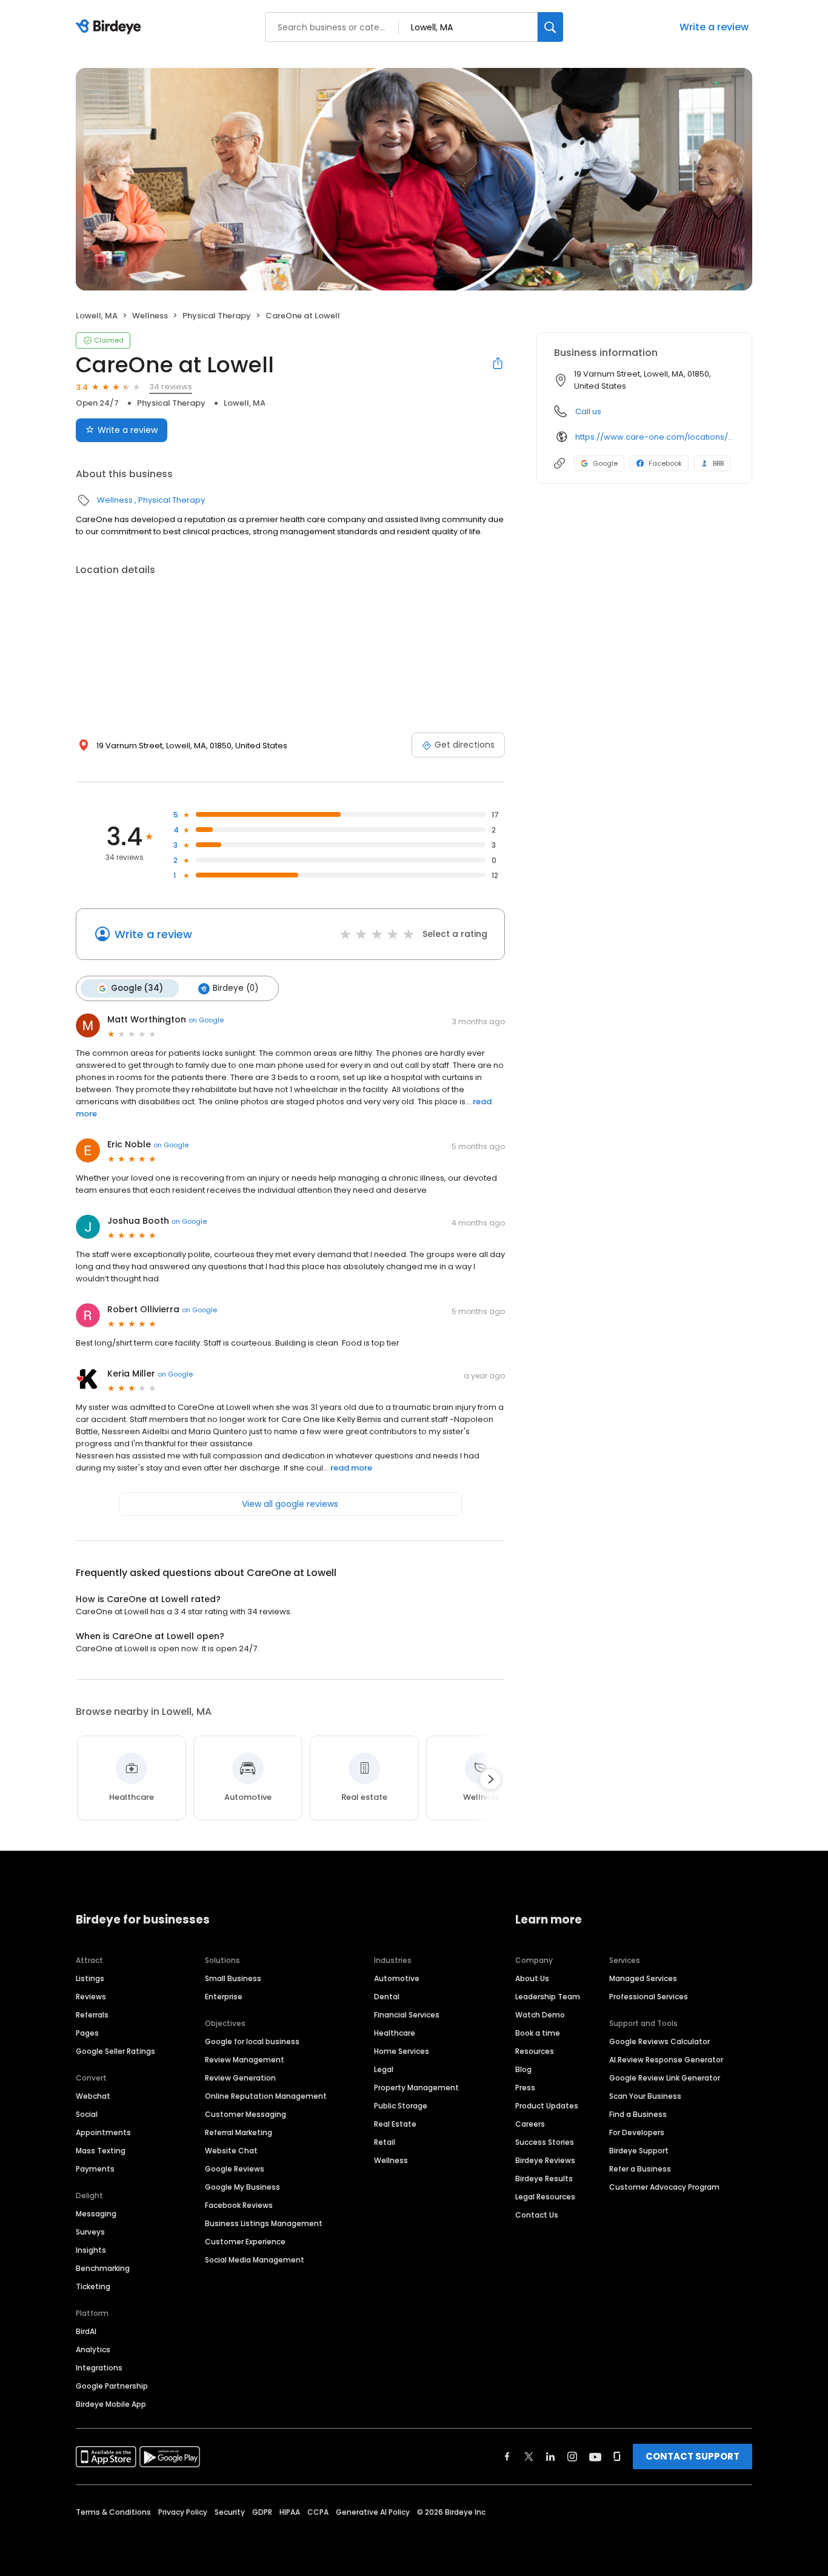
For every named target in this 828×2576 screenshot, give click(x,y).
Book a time (538, 2033)
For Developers (637, 2132)
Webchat (93, 2096)
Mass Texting (101, 2151)
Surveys (90, 2232)
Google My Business (242, 2187)
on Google (206, 1020)
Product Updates (547, 2106)
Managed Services (643, 1978)
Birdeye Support (639, 2151)
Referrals (92, 2015)
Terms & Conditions (113, 2512)
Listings (90, 1978)
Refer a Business (640, 2169)
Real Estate (395, 2124)
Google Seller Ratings (115, 2051)
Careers (530, 2124)
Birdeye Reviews (545, 2160)
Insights (91, 2250)
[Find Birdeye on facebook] (507, 2457)
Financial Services (407, 2015)
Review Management (245, 2060)
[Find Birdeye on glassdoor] (617, 2457)
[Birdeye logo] (111, 27)
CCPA (318, 2512)
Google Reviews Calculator (659, 2041)
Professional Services (649, 1997)
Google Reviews (235, 2169)
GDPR (262, 2512)
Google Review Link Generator (665, 2078)
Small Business (233, 1978)
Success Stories (545, 2142)
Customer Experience (245, 2242)
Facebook (665, 463)
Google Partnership (112, 2386)
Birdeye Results (544, 2179)
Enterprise (224, 1997)
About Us (532, 1978)
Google (605, 463)
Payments (95, 2169)
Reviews (91, 1997)
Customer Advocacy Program (664, 2187)
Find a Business (638, 2114)
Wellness (150, 316)
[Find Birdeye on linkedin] (550, 2457)
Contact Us (537, 2215)
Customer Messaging (245, 2114)
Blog (523, 2069)
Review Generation (240, 2078)
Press (525, 2088)
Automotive (397, 1978)
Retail (385, 2142)
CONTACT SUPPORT (693, 2456)
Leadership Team (548, 1997)
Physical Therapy (217, 316)
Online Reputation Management (266, 2096)
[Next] (490, 1779)
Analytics (93, 2350)
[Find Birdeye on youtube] (595, 2457)
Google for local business (252, 2041)
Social (87, 2114)
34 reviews (171, 387)
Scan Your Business (645, 2096)
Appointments (103, 2132)
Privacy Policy (183, 2512)
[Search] (550, 27)
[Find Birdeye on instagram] (572, 2457)
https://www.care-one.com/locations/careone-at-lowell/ (655, 437)
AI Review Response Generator (666, 2060)
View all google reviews (290, 1504)
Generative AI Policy (373, 2512)
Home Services (402, 2051)
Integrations (99, 2368)
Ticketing (93, 2286)
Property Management (416, 2088)
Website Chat (231, 2151)
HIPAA (290, 2512)
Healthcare (395, 2033)
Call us (588, 411)
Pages (87, 2033)
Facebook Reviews (239, 2205)
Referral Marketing (239, 2132)
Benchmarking (103, 2268)
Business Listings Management (264, 2223)
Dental (387, 1997)
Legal (384, 2069)
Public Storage (401, 2106)
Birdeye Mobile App (111, 2404)
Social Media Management (255, 2260)
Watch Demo (540, 2015)
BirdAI (86, 2331)
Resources (535, 2051)
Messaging (96, 2214)
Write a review (714, 27)
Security (230, 2512)
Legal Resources (545, 2197)
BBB (718, 463)
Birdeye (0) (235, 988)
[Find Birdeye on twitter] (529, 2457)
